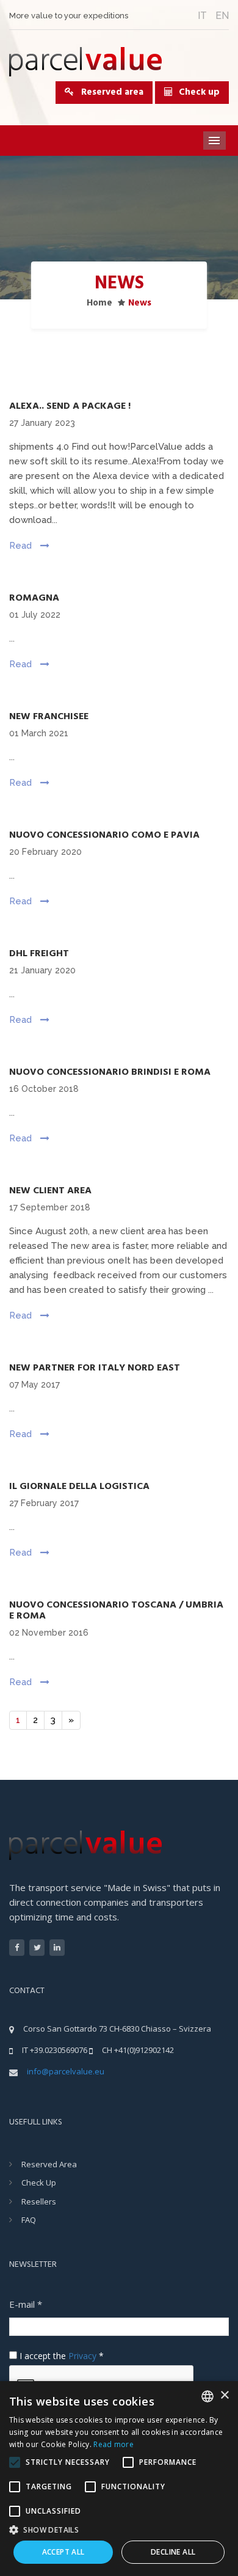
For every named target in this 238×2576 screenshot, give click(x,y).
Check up (199, 92)
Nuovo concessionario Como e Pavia (104, 835)
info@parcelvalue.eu (66, 2071)
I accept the (60, 2356)
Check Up (39, 2183)
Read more (114, 2444)
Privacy (82, 2356)
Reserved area (109, 92)
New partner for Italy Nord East (95, 1368)
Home (99, 303)
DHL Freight (39, 954)
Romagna (34, 598)
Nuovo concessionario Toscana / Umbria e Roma (116, 1611)
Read (22, 546)
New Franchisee (49, 717)
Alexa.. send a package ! (70, 406)
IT (202, 16)
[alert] (119, 2479)
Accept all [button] (63, 2552)
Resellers (39, 2201)
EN (222, 16)
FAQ (29, 2220)
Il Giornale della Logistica (79, 1487)
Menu (215, 141)
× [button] (224, 2395)
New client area (50, 1191)
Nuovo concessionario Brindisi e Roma (110, 1072)
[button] (119, 2529)
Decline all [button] (173, 2552)
